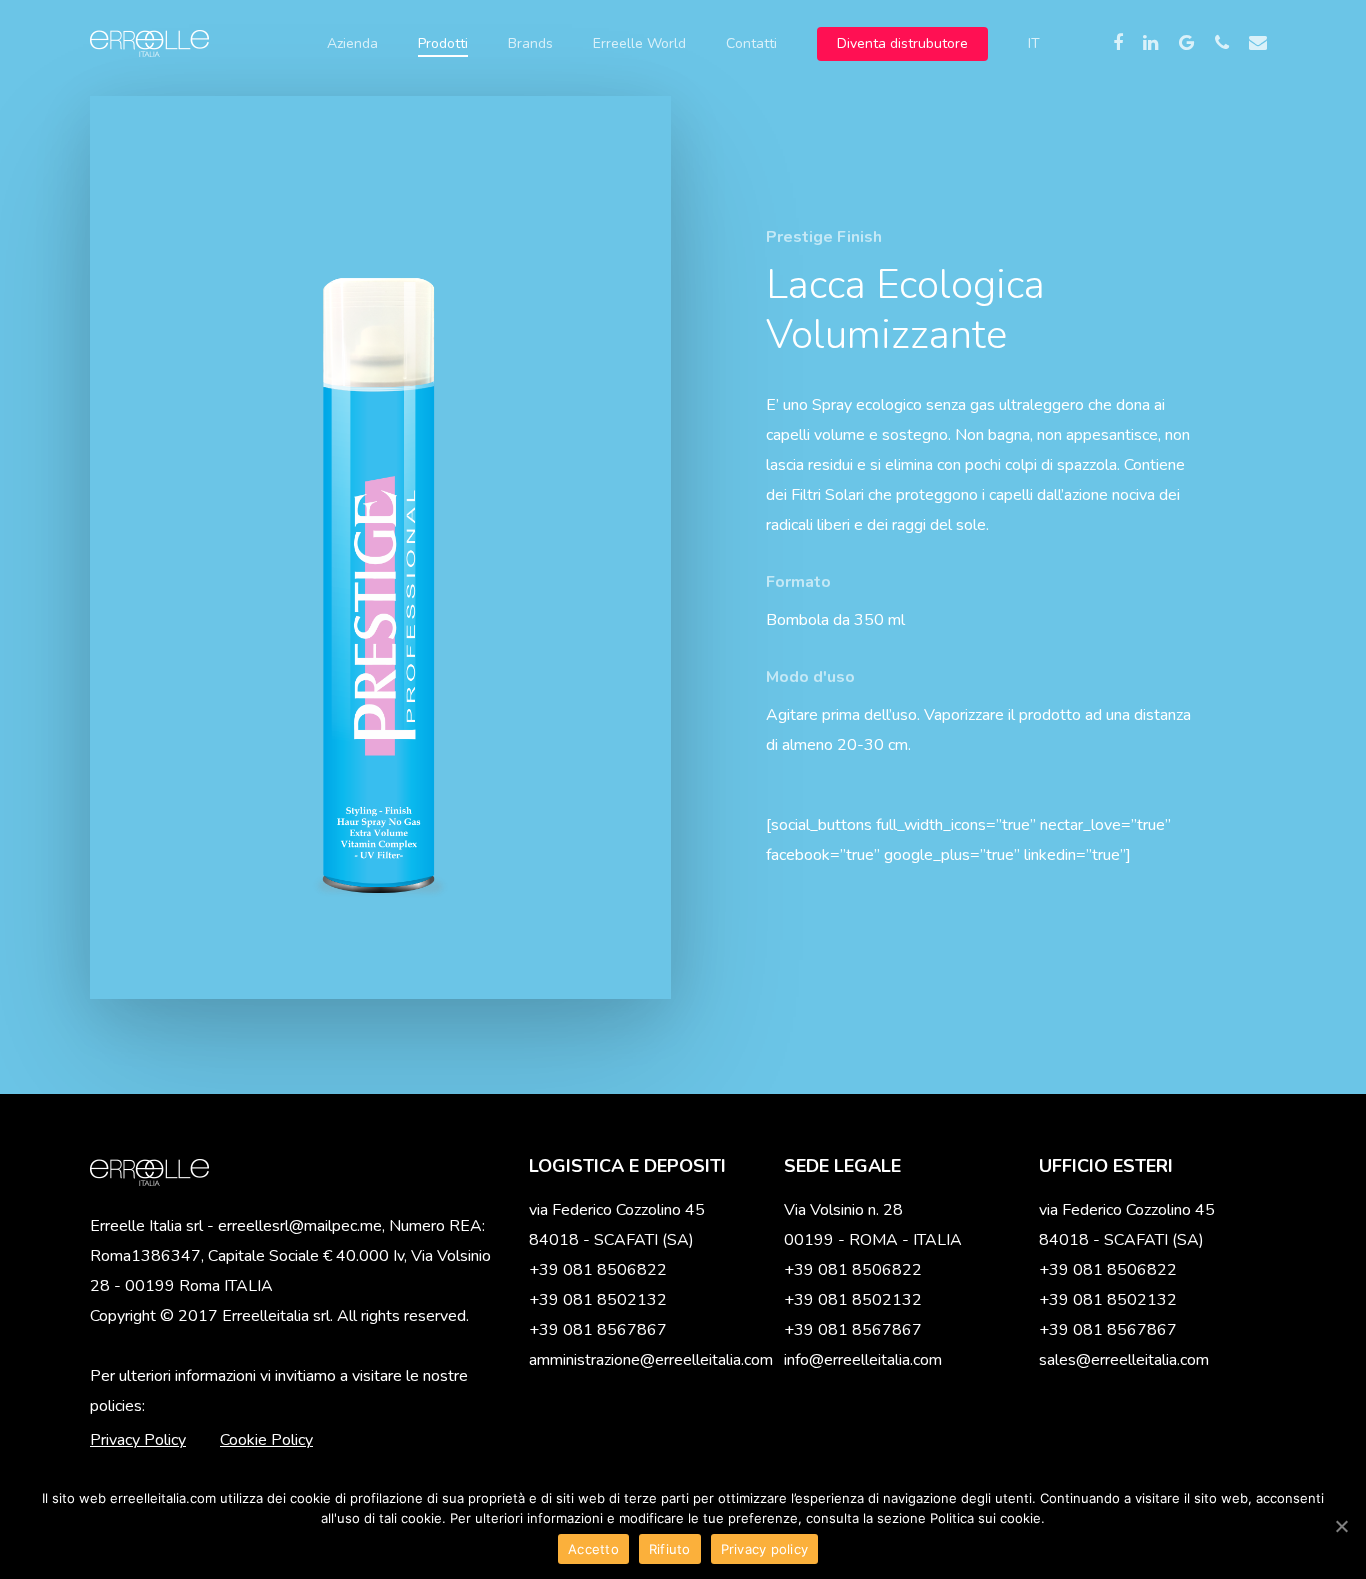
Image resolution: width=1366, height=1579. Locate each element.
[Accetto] (1341, 1526)
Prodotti (443, 44)
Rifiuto (670, 1549)
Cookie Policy (266, 1440)
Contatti (751, 44)
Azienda (352, 44)
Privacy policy (765, 1549)
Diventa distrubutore (902, 44)
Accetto (593, 1549)
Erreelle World (639, 44)
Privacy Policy (138, 1440)
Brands (530, 44)
